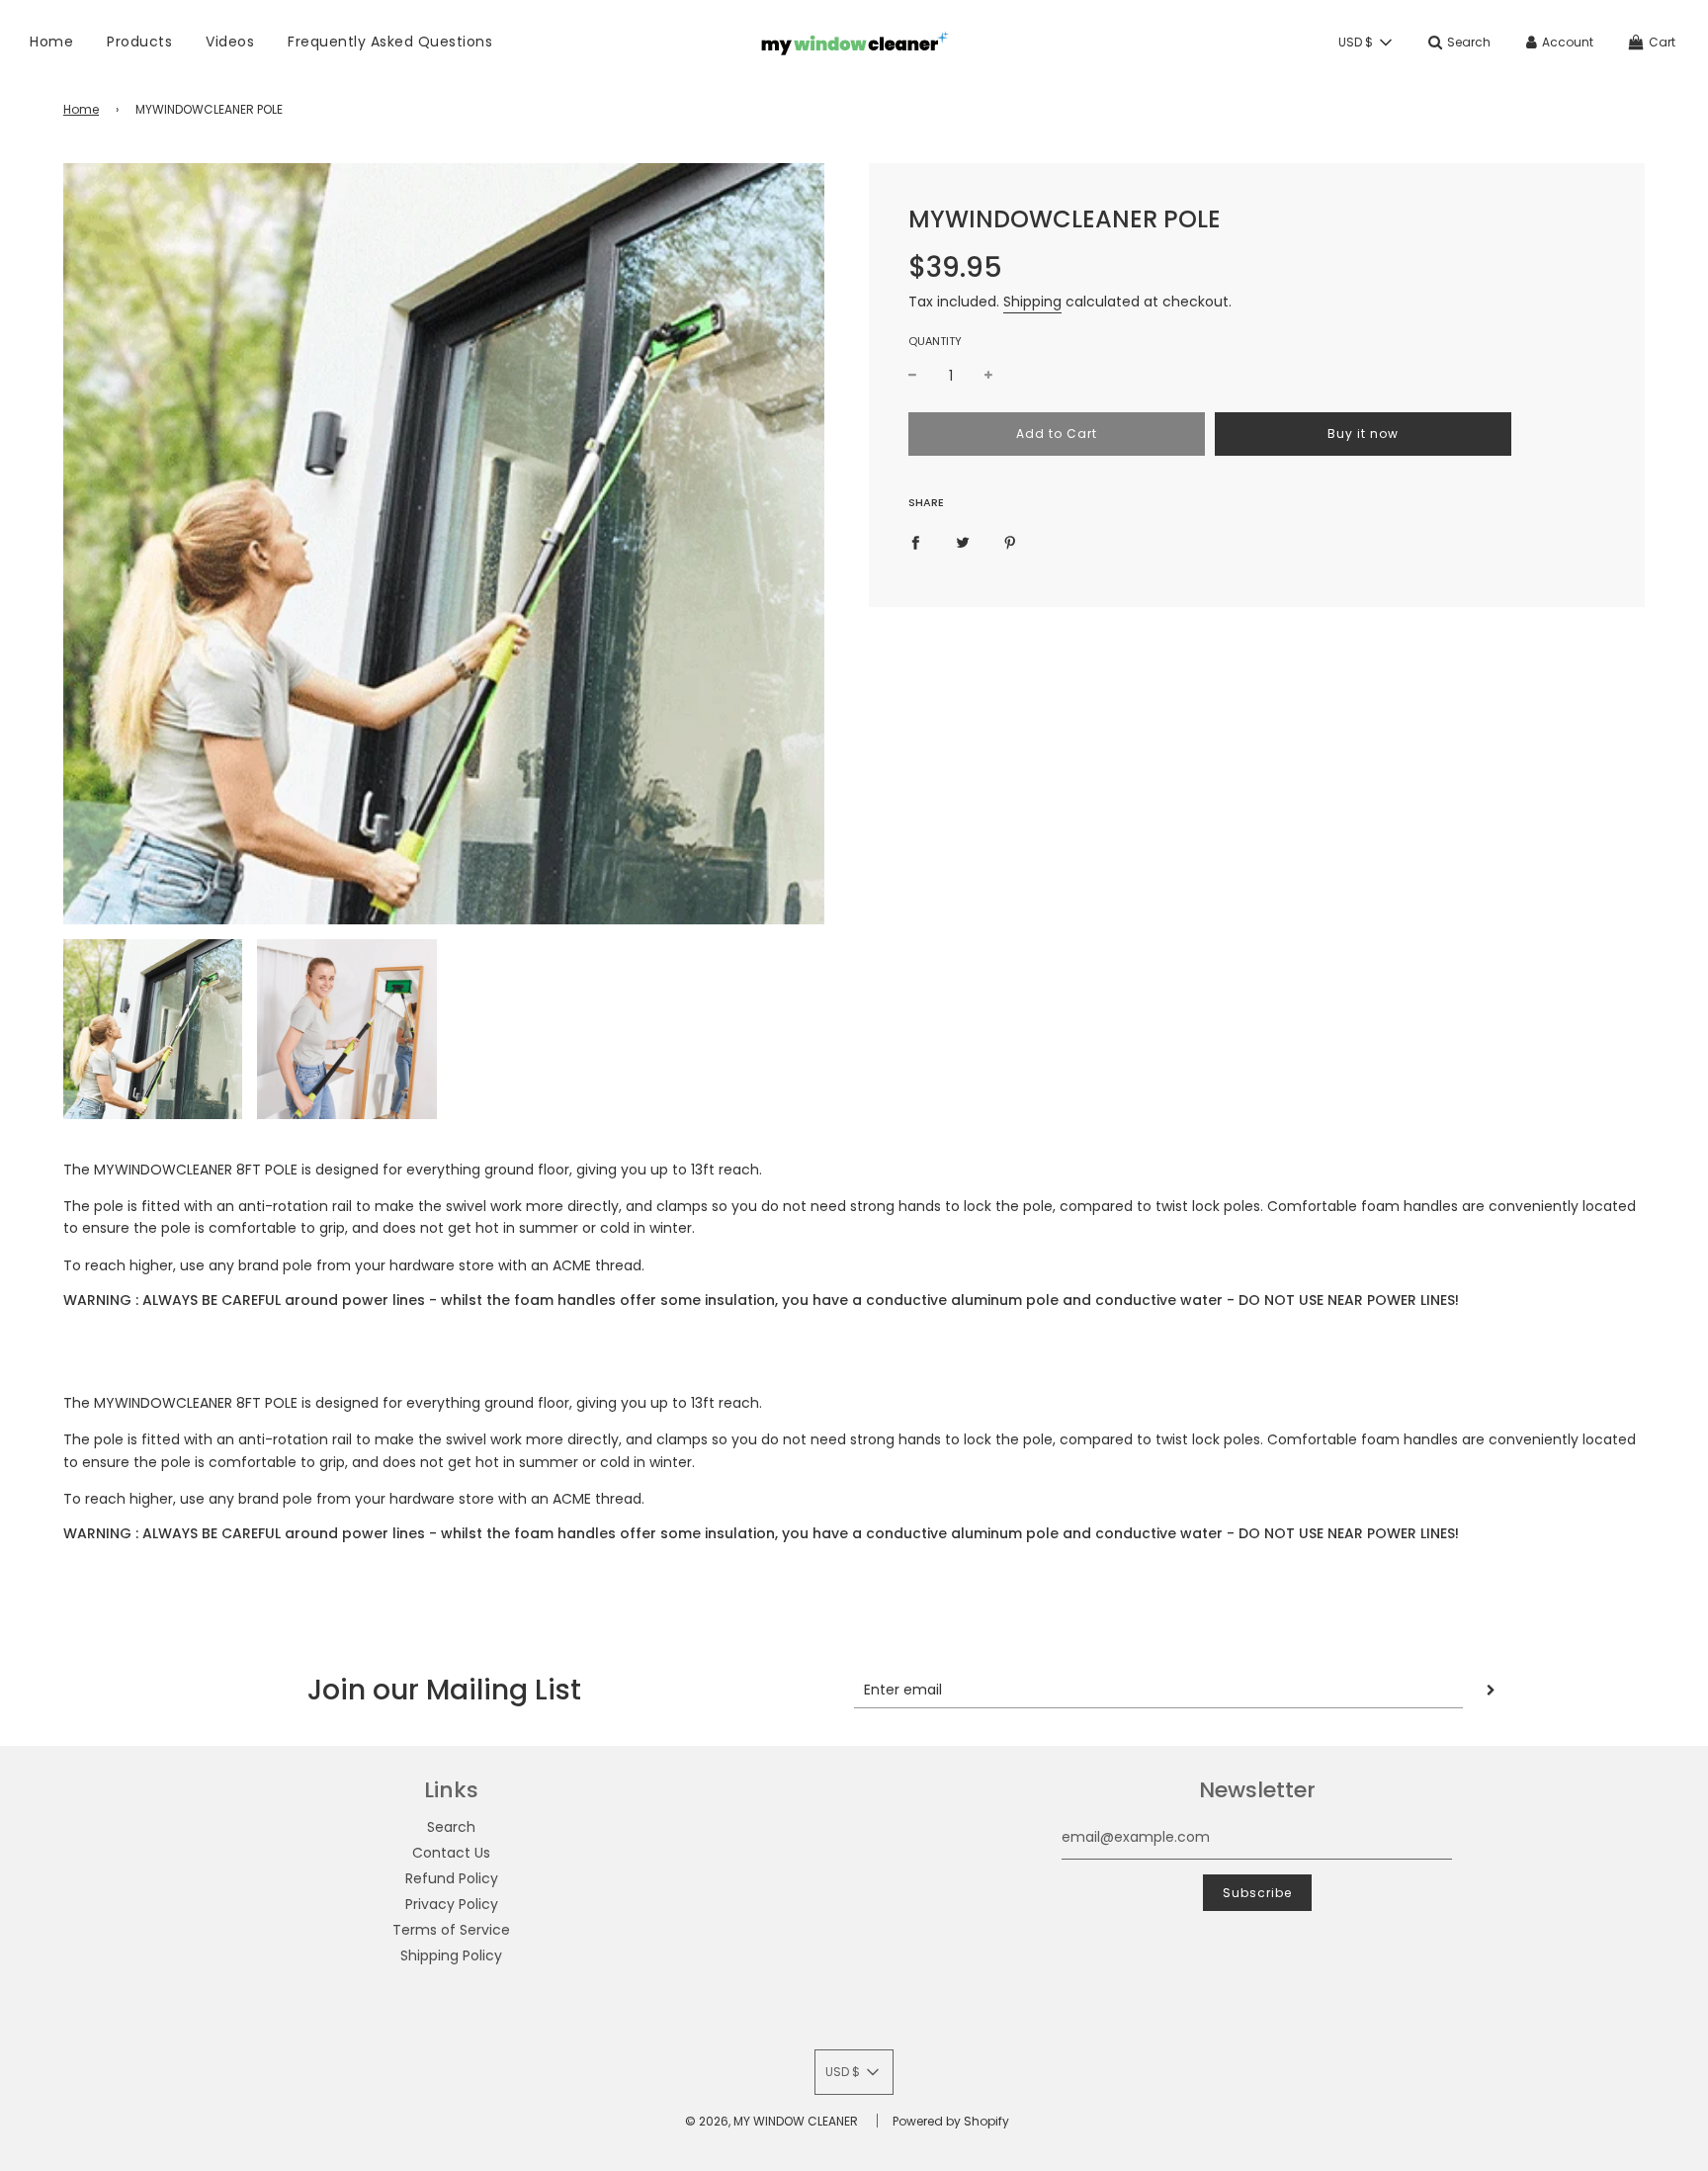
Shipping (1032, 302)
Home (51, 42)
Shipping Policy (451, 1955)
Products (139, 42)
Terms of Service (451, 1930)
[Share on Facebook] (915, 541)
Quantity (935, 341)
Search (451, 1827)
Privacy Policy (452, 1904)
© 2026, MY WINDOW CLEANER (771, 2121)
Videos (230, 42)
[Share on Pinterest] (1010, 541)
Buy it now (1363, 434)
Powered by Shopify (951, 2121)
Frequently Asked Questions (390, 42)
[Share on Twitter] (963, 541)
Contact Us (451, 1853)
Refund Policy (452, 1878)
